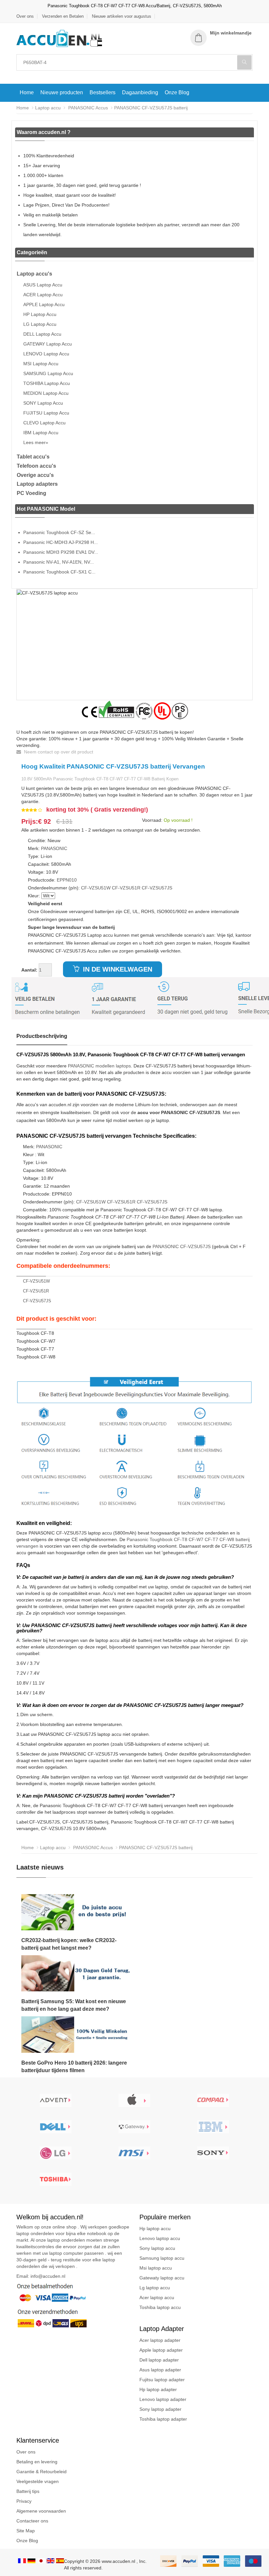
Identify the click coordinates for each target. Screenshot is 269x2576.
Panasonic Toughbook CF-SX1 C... (59, 572)
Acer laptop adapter (160, 2340)
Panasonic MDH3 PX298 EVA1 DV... (61, 552)
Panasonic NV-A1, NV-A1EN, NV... (59, 562)
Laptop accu (48, 108)
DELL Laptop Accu (42, 334)
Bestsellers (103, 92)
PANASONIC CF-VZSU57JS (182, 1246)
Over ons (25, 16)
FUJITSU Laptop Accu (46, 413)
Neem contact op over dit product (58, 752)
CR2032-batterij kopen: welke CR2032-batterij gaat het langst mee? (69, 1944)
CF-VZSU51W (96, 888)
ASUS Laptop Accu (43, 285)
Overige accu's (35, 475)
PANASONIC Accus (87, 108)
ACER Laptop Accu (43, 295)
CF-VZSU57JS (157, 888)
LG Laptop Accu (40, 324)
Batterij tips (28, 2491)
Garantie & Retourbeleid (41, 2472)
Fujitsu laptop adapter (162, 2380)
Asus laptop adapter (160, 2370)
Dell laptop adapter (159, 2360)
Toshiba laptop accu (160, 2307)
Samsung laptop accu (162, 2258)
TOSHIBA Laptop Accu (47, 383)
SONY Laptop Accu (43, 403)
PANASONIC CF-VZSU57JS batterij (151, 108)
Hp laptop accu (155, 2229)
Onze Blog (177, 92)
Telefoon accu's (36, 466)
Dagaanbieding (140, 92)
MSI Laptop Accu (41, 364)
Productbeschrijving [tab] (42, 1036)
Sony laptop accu (157, 2248)
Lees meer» (36, 442)
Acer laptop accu (157, 2297)
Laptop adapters (37, 484)
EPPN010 (67, 880)
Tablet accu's (33, 457)
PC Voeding (31, 493)
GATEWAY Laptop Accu (48, 344)
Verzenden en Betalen (63, 16)
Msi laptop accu (156, 2268)
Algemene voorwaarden (41, 2511)
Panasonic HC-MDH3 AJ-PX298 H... (61, 542)
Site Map (26, 2531)
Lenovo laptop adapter (163, 2399)
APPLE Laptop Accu (44, 304)
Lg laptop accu (155, 2288)
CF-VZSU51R (126, 888)
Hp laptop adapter (158, 2389)
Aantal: (29, 970)
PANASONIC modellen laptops (99, 1066)
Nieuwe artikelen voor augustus (122, 16)
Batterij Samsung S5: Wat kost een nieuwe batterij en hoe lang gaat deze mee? (74, 2005)
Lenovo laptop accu (160, 2238)
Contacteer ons (32, 2521)
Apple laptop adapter (161, 2350)
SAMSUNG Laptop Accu (48, 373)
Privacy (24, 2501)
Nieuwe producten (62, 92)
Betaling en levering (37, 2462)
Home (27, 92)
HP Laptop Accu (40, 314)
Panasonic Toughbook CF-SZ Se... (59, 532)
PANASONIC (54, 848)
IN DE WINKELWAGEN (117, 969)
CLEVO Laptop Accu (44, 423)
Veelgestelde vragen (38, 2481)
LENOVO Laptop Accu (46, 354)
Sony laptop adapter (160, 2409)
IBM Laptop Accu (41, 433)
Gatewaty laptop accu (162, 2278)
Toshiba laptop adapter (163, 2419)
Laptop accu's (34, 274)
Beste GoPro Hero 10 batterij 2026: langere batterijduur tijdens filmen (74, 2067)
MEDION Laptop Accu (46, 393)
